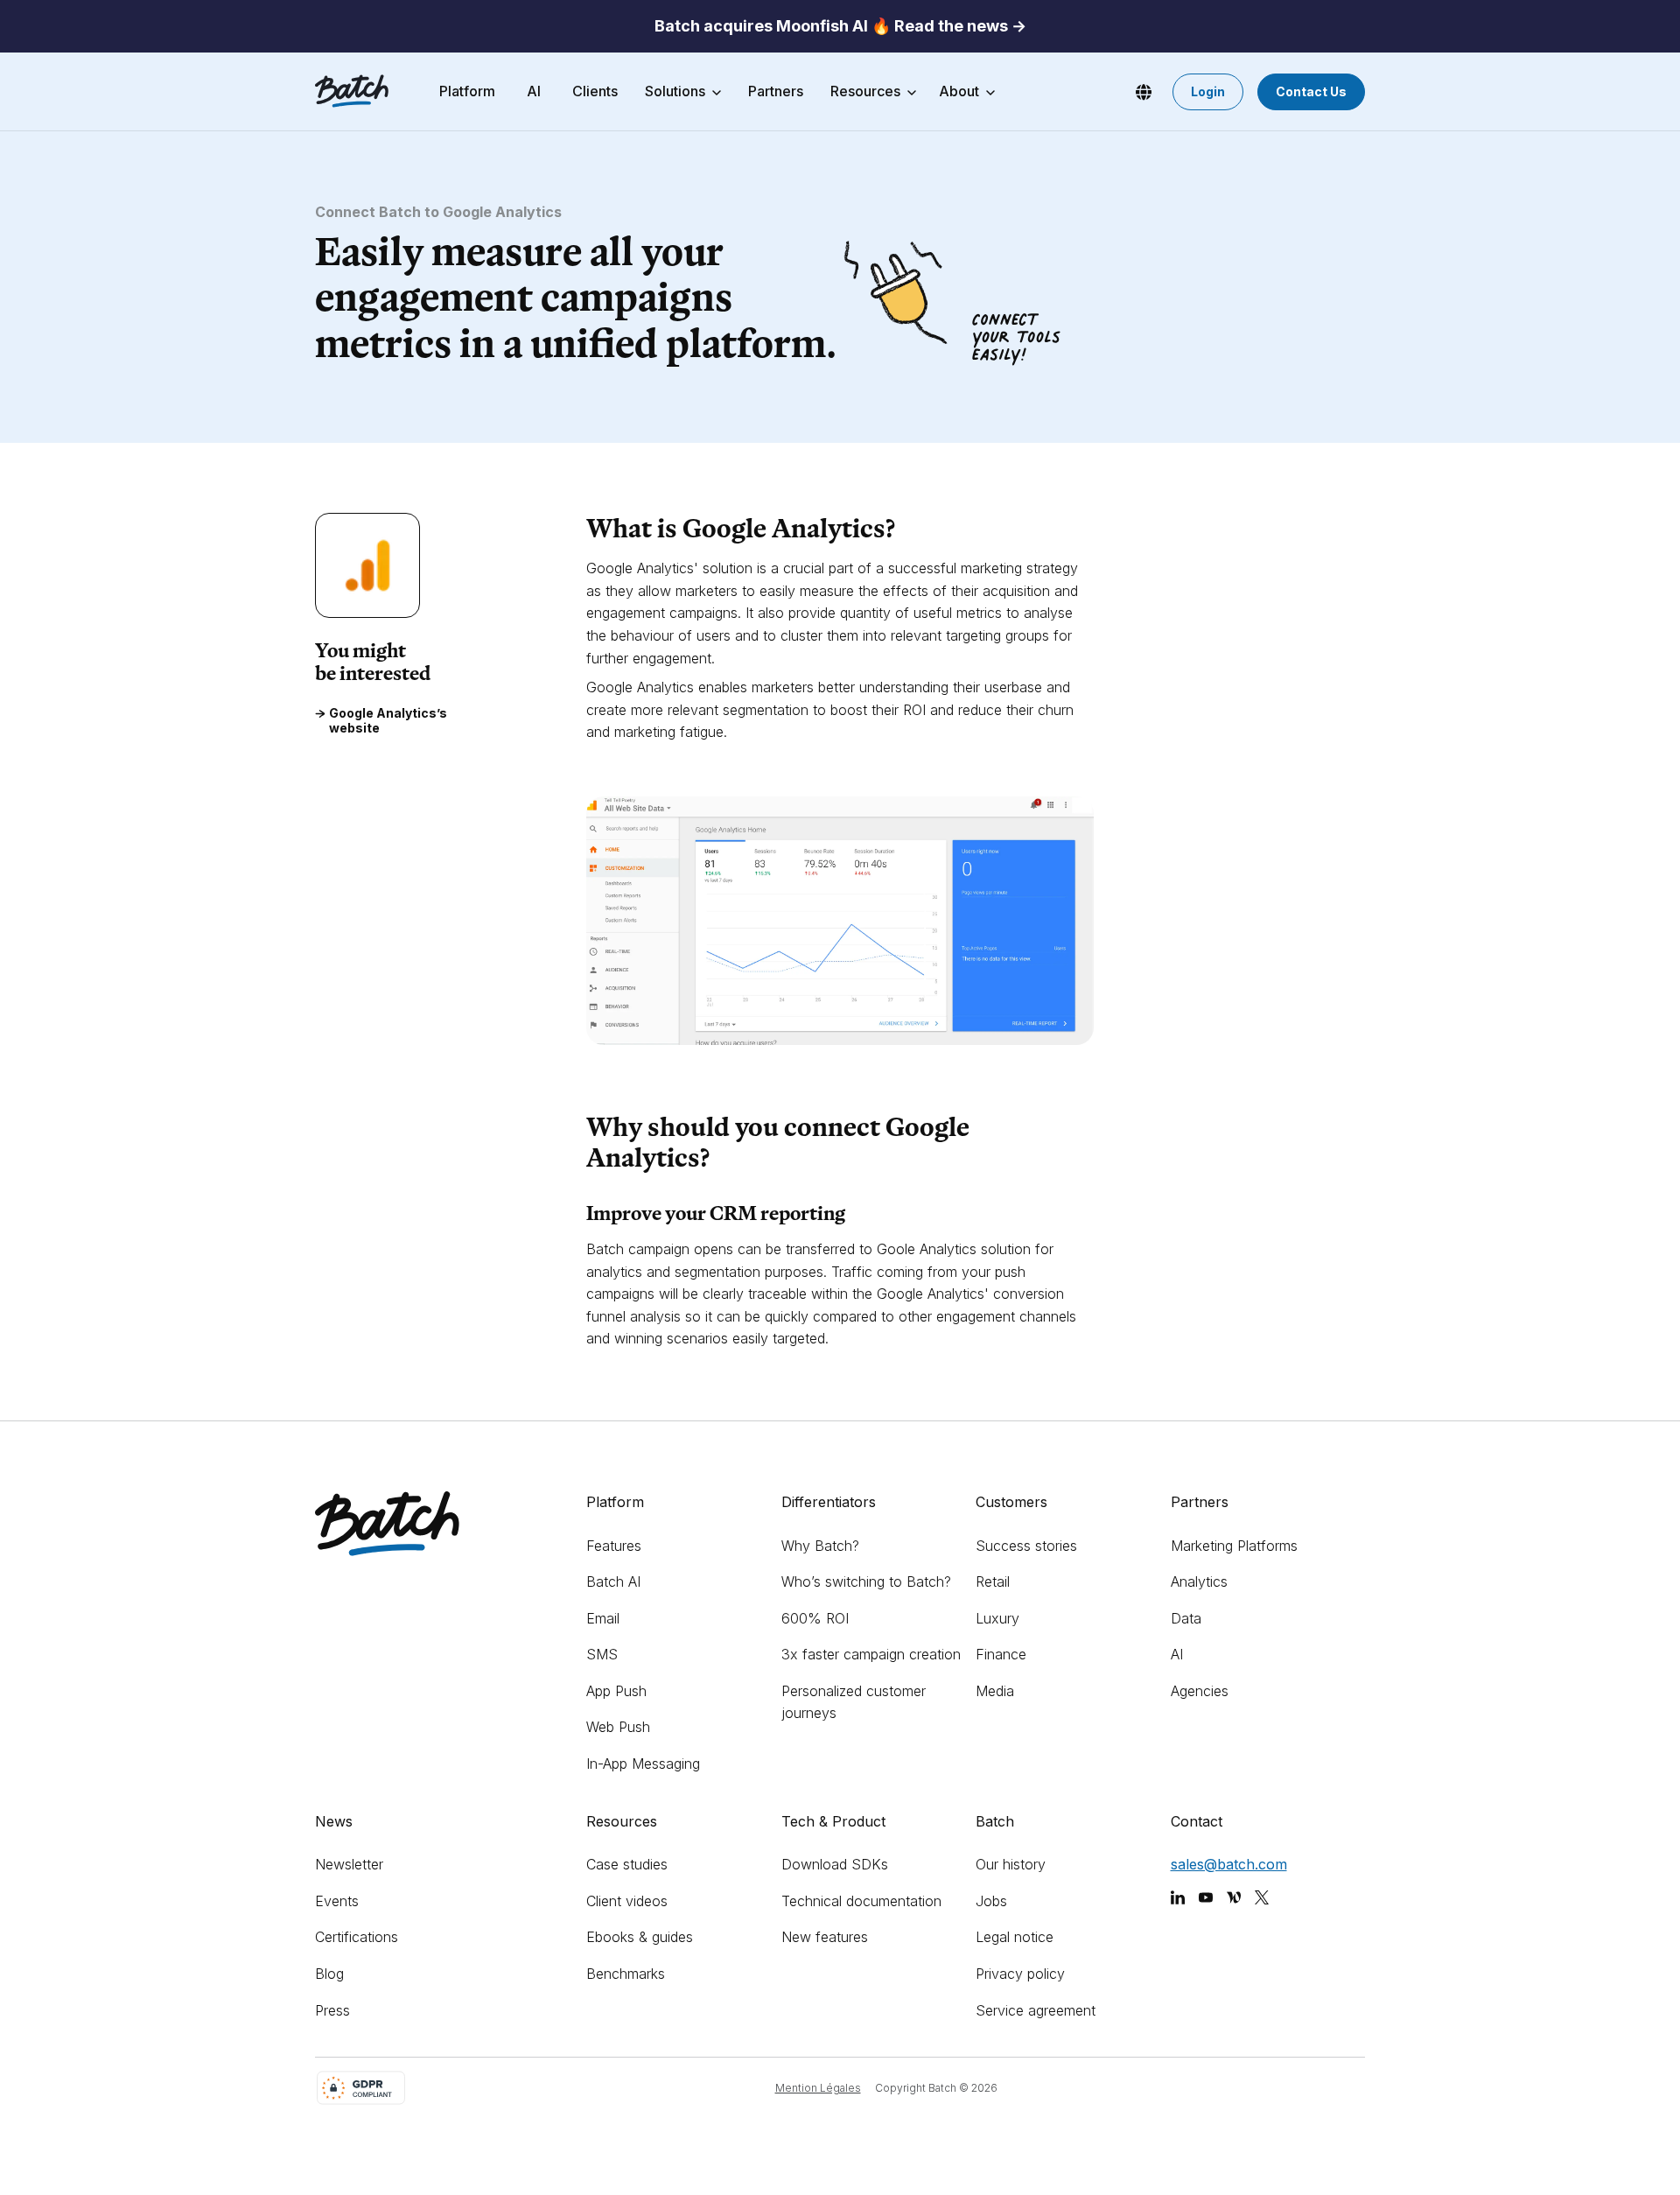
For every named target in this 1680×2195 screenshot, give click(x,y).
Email (603, 1618)
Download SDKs (835, 1864)
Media (995, 1691)
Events (337, 1901)
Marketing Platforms (1234, 1546)
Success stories (1026, 1546)
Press (332, 2010)
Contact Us (1311, 91)
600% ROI (815, 1618)
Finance (1001, 1654)
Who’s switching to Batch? (866, 1581)
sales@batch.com (1229, 1864)
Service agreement (1036, 2010)
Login (1208, 91)
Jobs (991, 1901)
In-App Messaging (643, 1764)
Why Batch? (820, 1546)
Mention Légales (818, 2088)
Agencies (1200, 1691)
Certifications (357, 1937)
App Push (616, 1691)
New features (825, 1937)
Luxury (997, 1618)
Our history (1011, 1864)
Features (614, 1546)
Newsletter (349, 1864)
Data (1186, 1618)
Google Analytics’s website (388, 722)
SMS (602, 1654)
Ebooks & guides (640, 1937)
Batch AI (613, 1581)
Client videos (627, 1901)
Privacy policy (1020, 1974)
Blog (329, 1974)
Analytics (1199, 1581)
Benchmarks (626, 1974)
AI (1177, 1654)
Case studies (627, 1864)
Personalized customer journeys (854, 1702)
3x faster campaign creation (871, 1654)
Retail (993, 1581)
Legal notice (1015, 1937)
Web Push (618, 1727)
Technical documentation (861, 1901)
